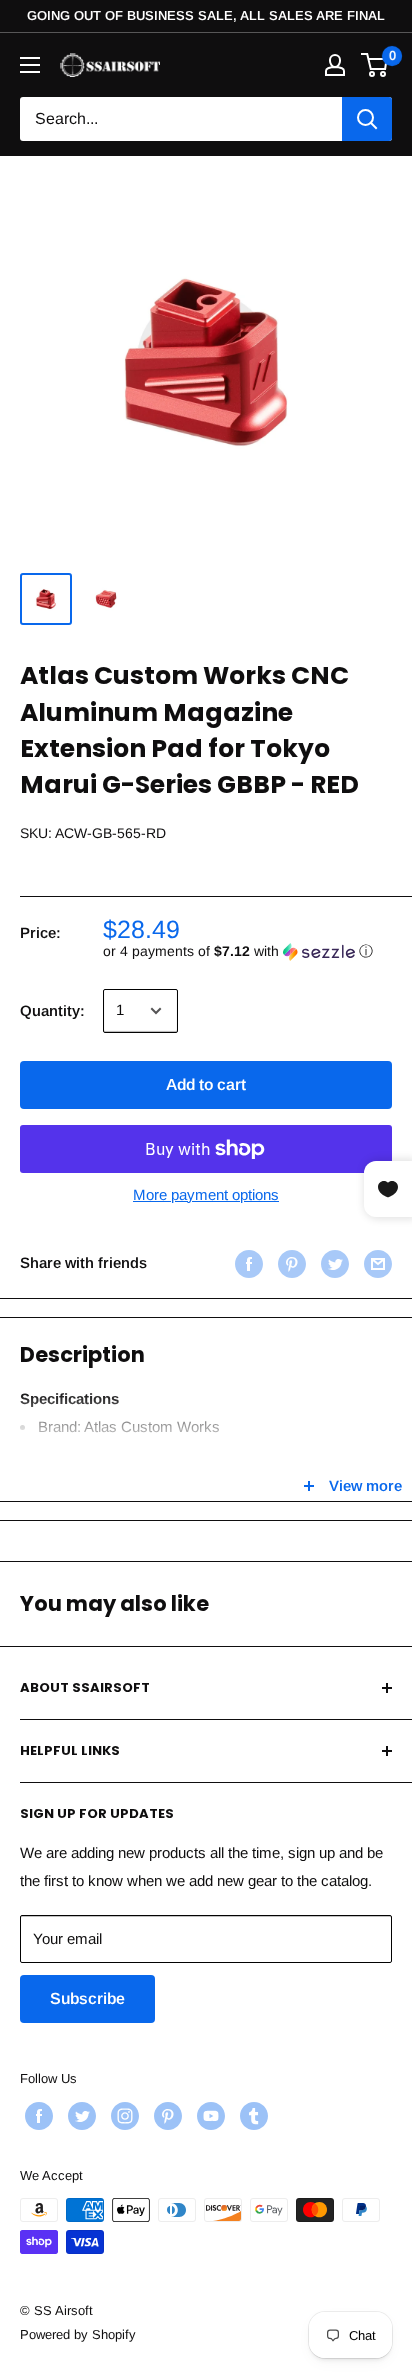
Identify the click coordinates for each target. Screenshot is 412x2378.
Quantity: (52, 1010)
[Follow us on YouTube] (208, 2116)
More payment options (206, 1194)
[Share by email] (375, 1263)
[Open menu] (30, 65)
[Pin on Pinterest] (289, 1263)
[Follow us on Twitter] (79, 2116)
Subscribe (87, 1998)
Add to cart (206, 1084)
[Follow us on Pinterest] (165, 2116)
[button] (247, 951)
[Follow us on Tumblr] (251, 2116)
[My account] (335, 65)
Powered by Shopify (78, 2334)
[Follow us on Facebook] (36, 2116)
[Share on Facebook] (246, 1263)
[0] (375, 65)
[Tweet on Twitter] (332, 1263)
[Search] (367, 119)
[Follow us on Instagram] (122, 2116)
